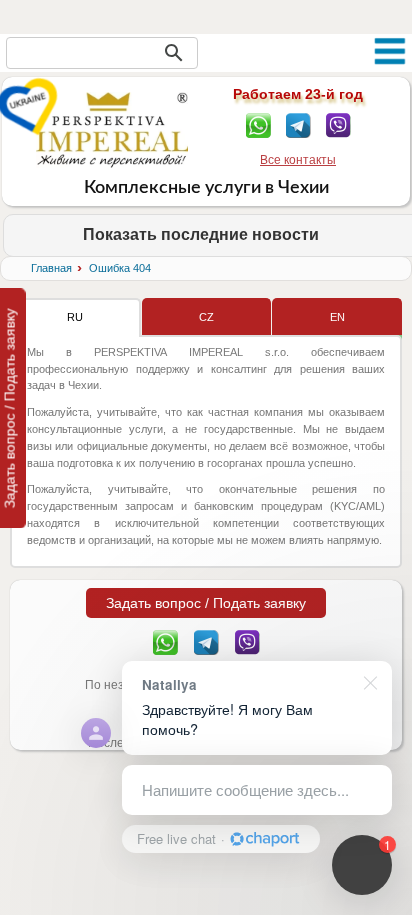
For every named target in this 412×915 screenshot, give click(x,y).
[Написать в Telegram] (298, 124)
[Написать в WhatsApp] (258, 124)
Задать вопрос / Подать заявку (206, 603)
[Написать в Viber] (338, 124)
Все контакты (298, 160)
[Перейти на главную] (112, 129)
